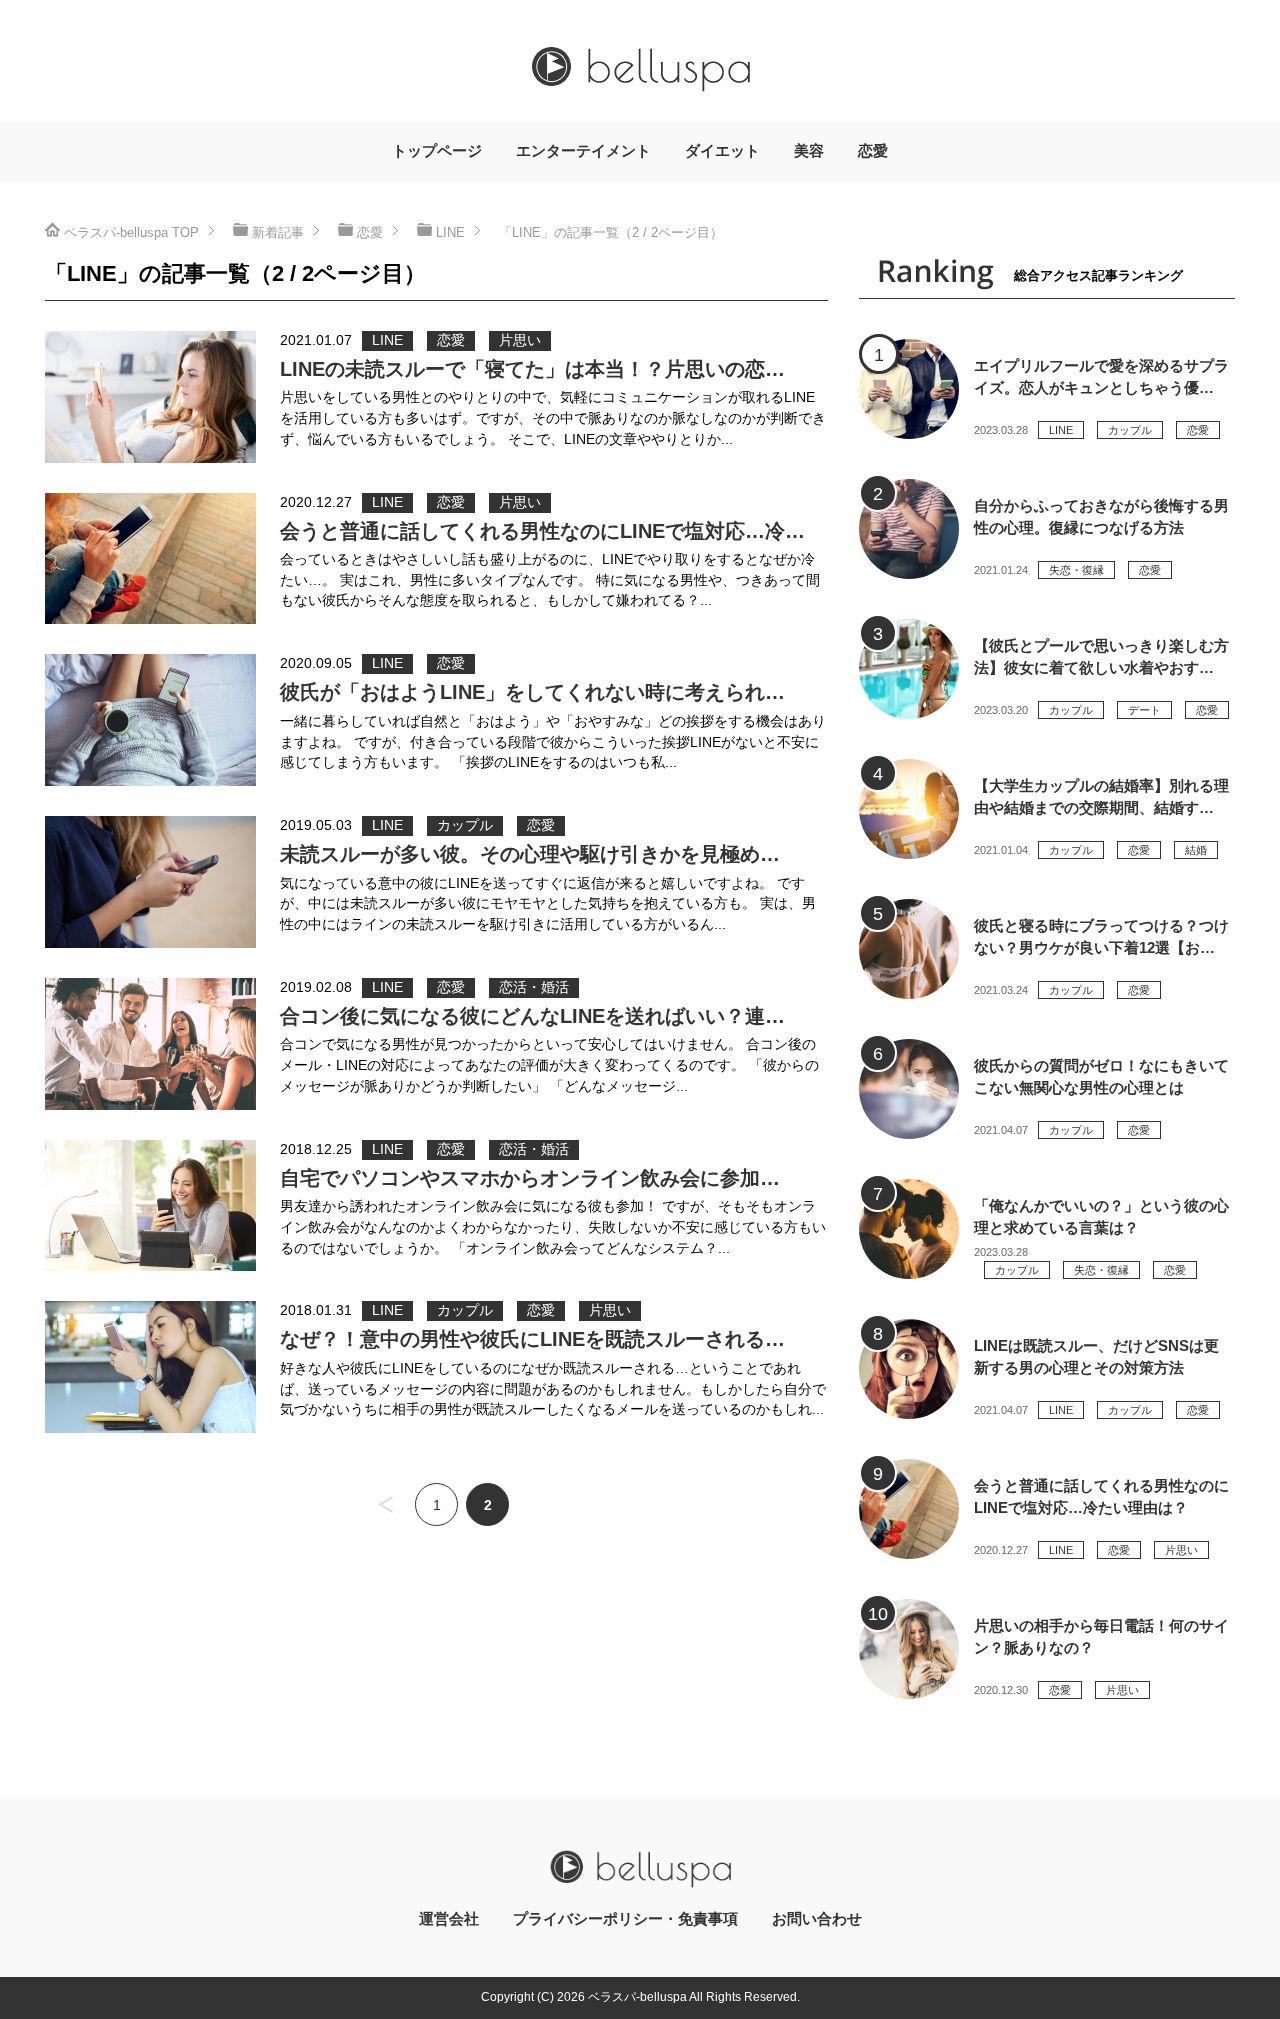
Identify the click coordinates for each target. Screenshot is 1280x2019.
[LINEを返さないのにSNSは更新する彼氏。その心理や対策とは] (909, 1369)
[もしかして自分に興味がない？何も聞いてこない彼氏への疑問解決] (909, 1089)
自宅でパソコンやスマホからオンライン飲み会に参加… (530, 1178)
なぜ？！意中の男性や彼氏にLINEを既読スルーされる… (532, 1339)
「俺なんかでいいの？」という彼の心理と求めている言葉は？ (1101, 1217)
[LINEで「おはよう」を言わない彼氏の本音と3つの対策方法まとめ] (150, 720)
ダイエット (722, 151)
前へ (385, 1504)
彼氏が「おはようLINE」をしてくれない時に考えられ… (532, 692)
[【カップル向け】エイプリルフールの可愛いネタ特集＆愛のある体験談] (909, 389)
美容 (809, 151)
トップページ (437, 151)
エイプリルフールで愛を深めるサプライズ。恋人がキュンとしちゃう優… (1101, 377)
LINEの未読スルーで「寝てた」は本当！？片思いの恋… (532, 369)
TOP (131, 232)
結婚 (1196, 850)
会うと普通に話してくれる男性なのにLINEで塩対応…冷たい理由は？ (1101, 1497)
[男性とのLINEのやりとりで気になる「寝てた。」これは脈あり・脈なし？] (150, 397)
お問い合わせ (817, 1919)
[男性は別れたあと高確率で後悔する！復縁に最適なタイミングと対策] (909, 529)
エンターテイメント (583, 151)
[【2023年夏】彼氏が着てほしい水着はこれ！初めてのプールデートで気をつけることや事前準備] (909, 669)
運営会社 (449, 1919)
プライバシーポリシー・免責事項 (625, 1919)
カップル (465, 825)
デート (1144, 710)
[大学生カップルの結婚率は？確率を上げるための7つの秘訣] (909, 809)
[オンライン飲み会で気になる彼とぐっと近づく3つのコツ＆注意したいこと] (150, 1206)
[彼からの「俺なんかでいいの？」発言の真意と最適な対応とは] (909, 1229)
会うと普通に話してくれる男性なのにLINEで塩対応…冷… (542, 531)
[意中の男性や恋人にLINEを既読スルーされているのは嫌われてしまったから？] (150, 1367)
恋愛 (873, 151)
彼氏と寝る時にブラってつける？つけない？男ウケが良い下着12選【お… (1101, 937)
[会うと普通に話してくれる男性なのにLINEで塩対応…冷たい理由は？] (150, 559)
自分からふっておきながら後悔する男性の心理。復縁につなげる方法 (1101, 517)
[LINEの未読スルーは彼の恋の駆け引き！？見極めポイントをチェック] (150, 882)
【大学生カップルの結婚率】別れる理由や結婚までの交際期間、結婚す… (1101, 797)
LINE (387, 340)
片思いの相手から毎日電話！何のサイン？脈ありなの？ (1101, 1637)
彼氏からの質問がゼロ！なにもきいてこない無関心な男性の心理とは (1101, 1077)
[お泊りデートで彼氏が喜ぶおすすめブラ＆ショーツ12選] (909, 949)
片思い (520, 340)
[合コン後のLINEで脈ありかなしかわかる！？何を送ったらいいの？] (150, 1044)
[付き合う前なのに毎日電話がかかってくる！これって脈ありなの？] (909, 1649)
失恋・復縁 (1076, 570)
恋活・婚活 (534, 987)
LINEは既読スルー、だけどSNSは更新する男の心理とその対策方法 (1096, 1357)
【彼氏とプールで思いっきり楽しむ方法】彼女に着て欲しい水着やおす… (1101, 657)
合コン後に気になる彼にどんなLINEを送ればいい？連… (532, 1016)
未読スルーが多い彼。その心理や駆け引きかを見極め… (530, 854)
